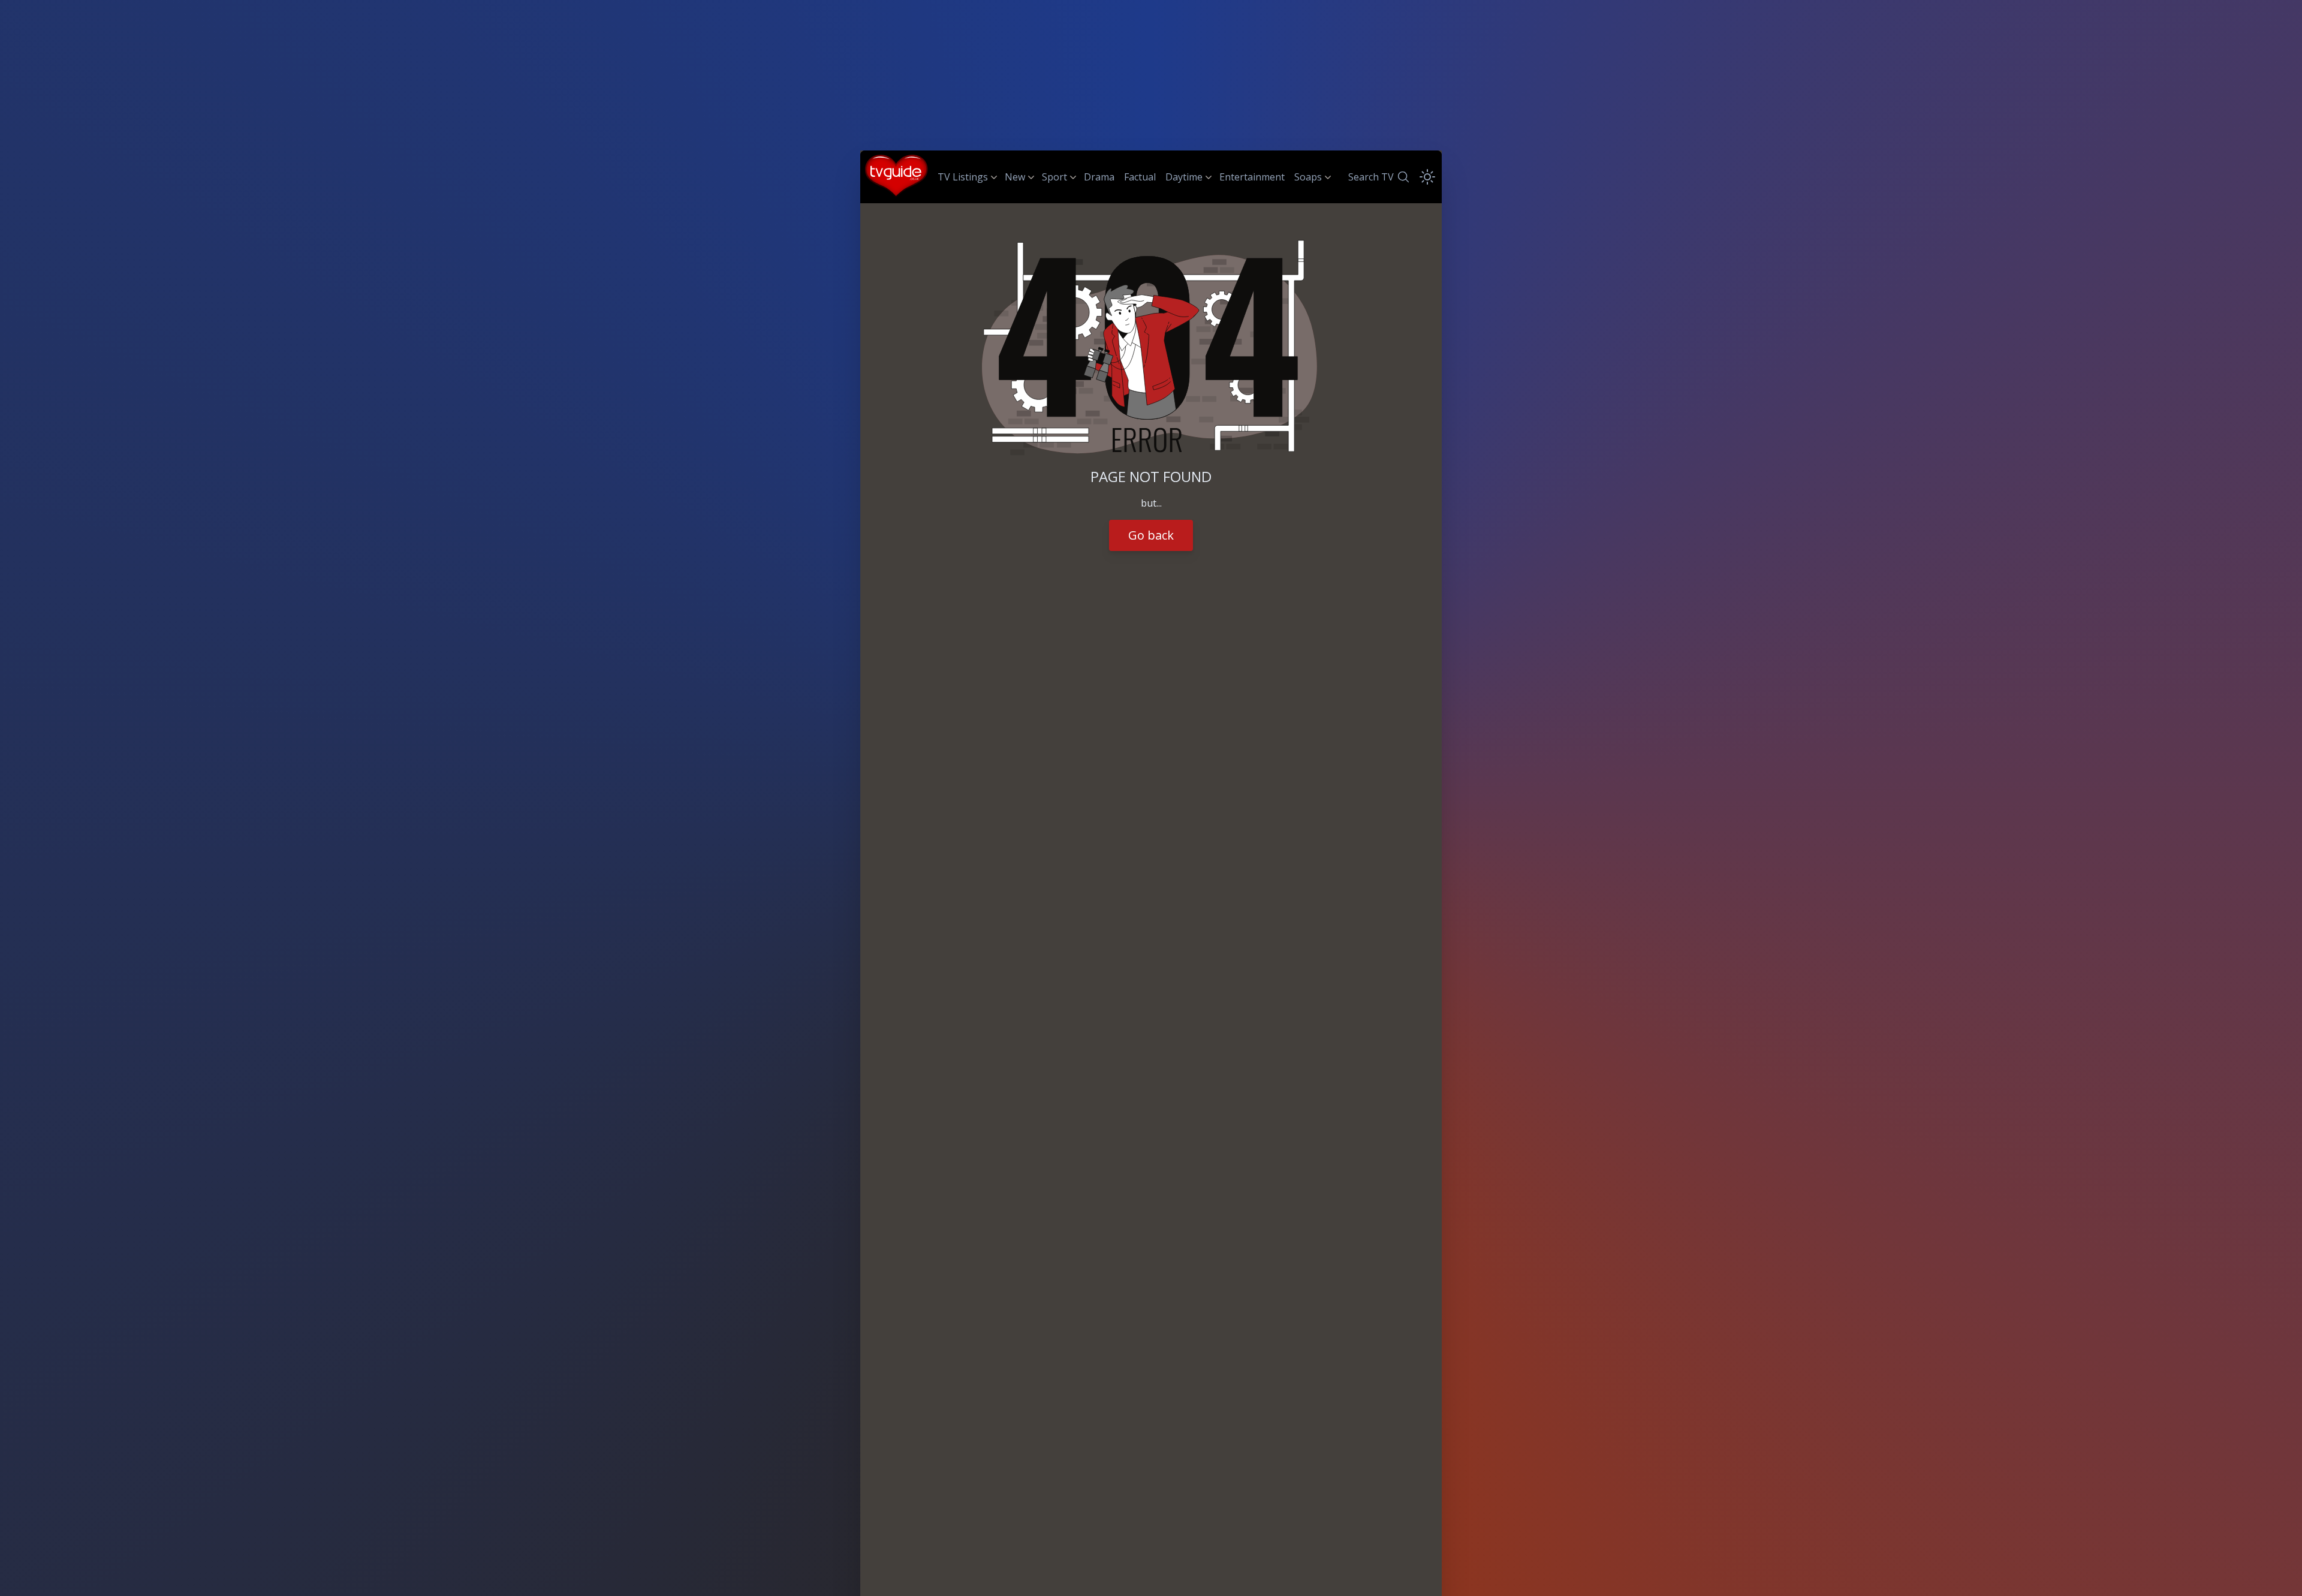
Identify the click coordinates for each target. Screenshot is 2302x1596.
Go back (1151, 535)
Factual (1140, 177)
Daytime (1184, 177)
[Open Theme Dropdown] (1427, 177)
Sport (1054, 177)
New (1015, 177)
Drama (1099, 177)
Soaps (1308, 177)
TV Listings (963, 177)
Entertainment (1252, 177)
